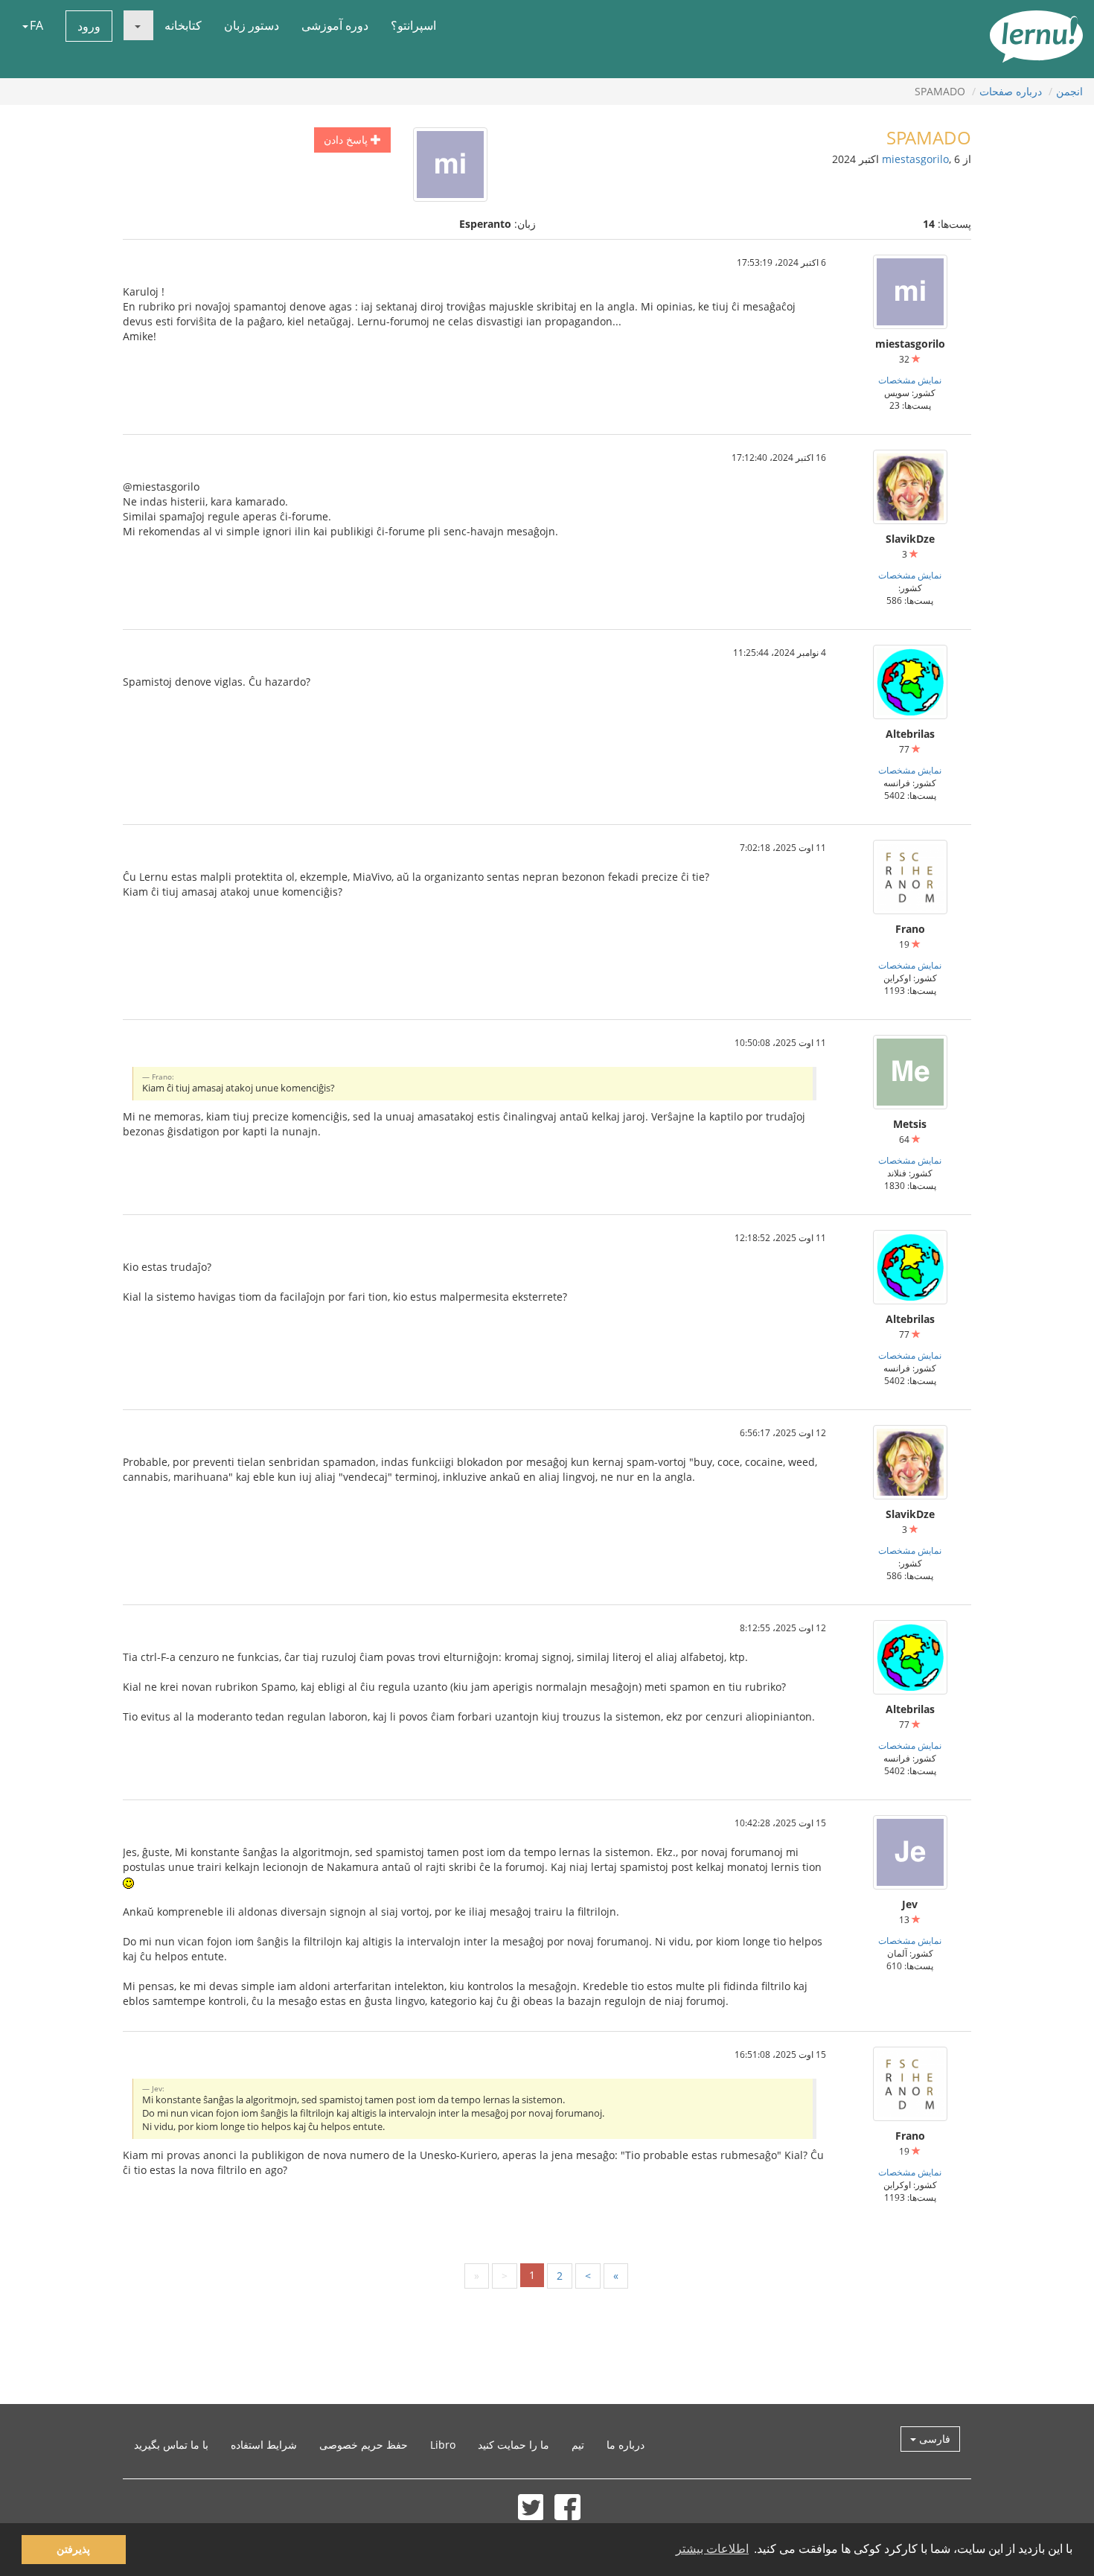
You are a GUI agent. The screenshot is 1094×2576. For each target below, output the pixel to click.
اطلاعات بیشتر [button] (712, 2549)
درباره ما (626, 2445)
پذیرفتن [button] (73, 2549)
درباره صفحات (1011, 91)
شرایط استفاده (264, 2445)
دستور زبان (252, 25)
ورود (89, 26)
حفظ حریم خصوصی (364, 2445)
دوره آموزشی (335, 25)
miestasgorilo (915, 159)
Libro (443, 2445)
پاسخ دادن (347, 140)
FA (36, 25)
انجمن (1069, 91)
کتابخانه (183, 25)
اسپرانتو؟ (413, 25)
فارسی (933, 2439)
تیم (578, 2445)
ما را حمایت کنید (514, 2445)
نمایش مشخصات (910, 380)
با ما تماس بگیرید (171, 2445)
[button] (138, 25)
